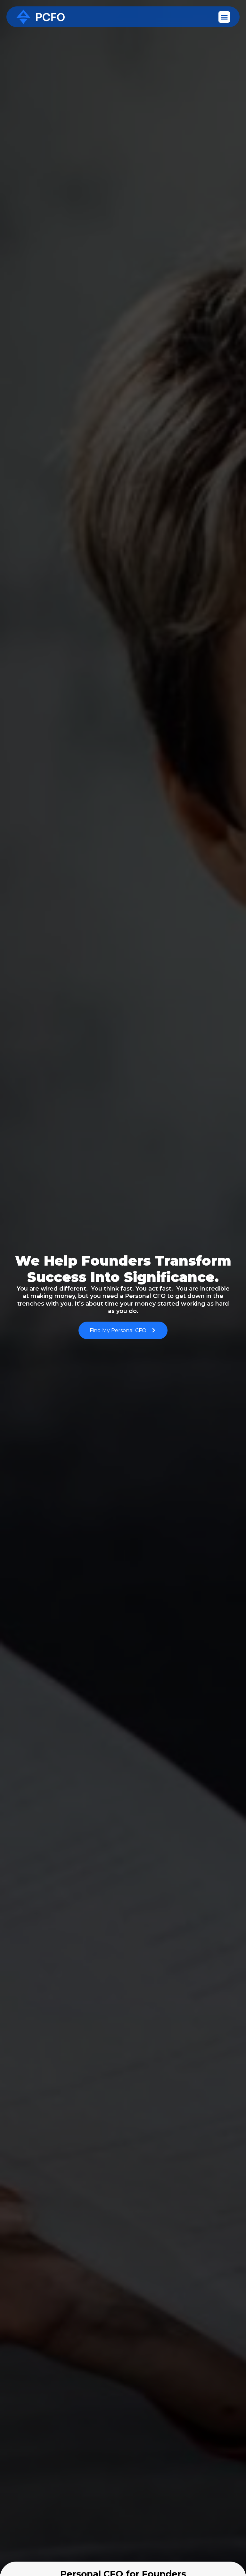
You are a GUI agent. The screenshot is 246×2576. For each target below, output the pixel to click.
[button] (224, 17)
